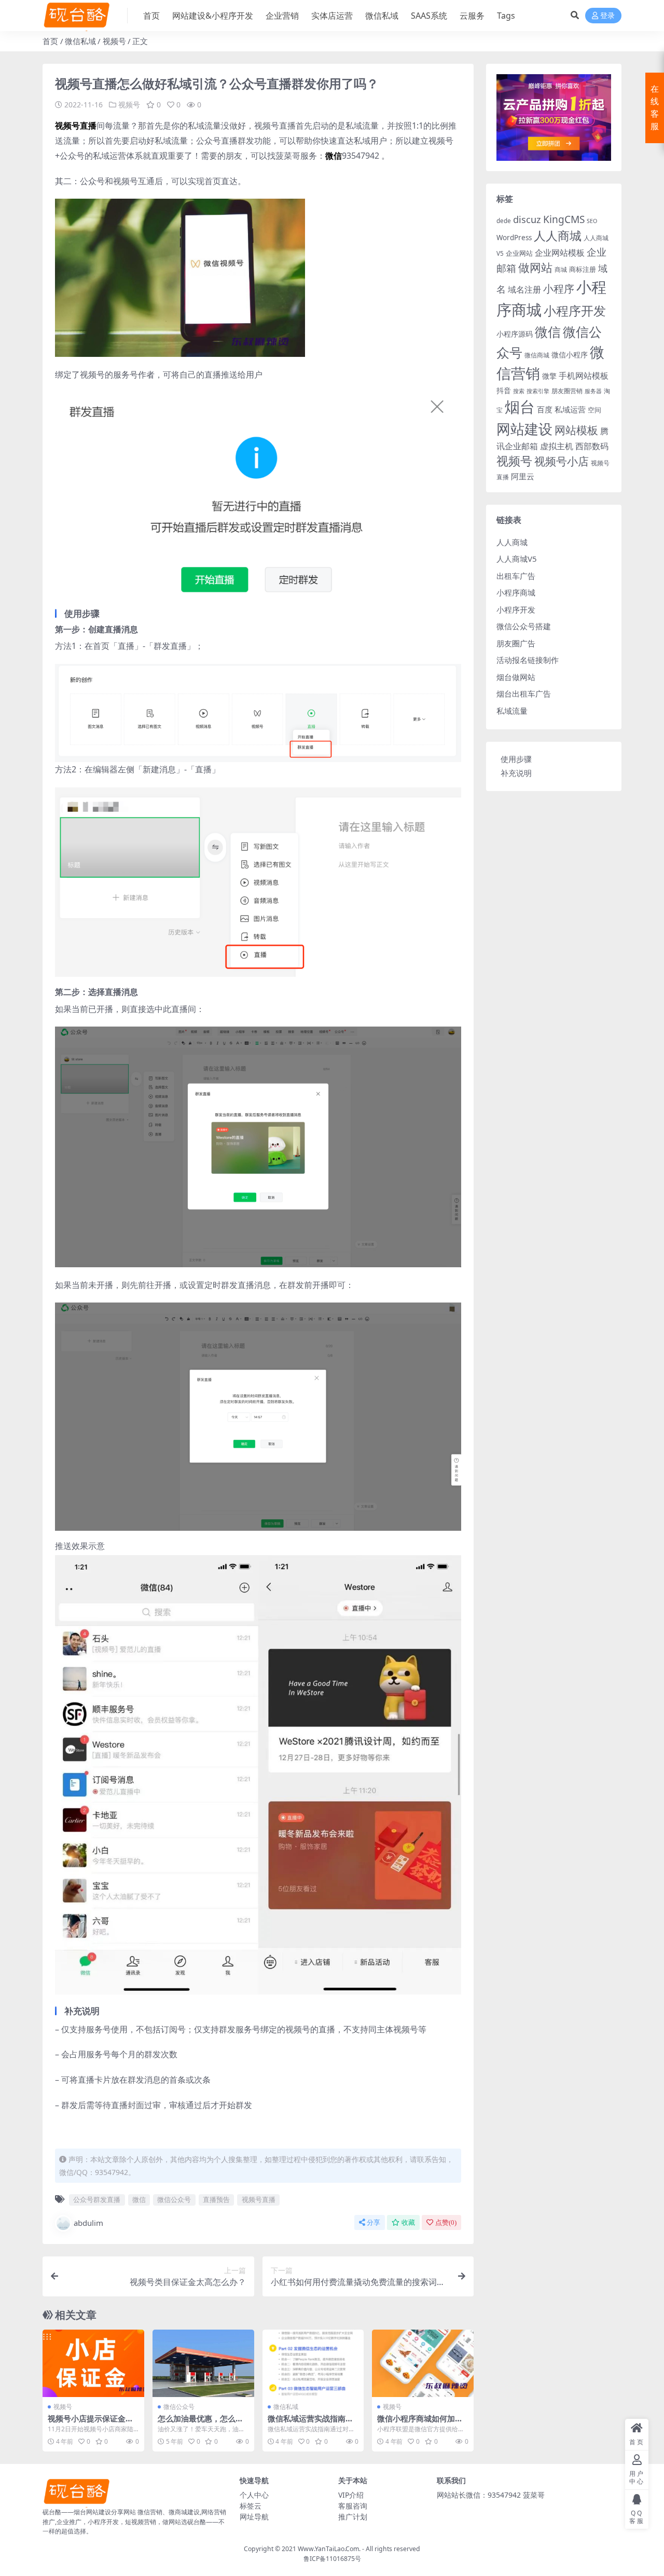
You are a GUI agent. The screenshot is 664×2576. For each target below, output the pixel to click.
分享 (374, 2222)
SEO (592, 221)
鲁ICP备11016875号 (332, 2559)
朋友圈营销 (567, 391)
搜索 (519, 391)
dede (504, 221)
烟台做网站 (516, 677)
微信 (139, 2199)
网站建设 (524, 429)
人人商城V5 (517, 559)
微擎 (549, 376)
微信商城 (537, 355)
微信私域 (382, 16)
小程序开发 (575, 311)
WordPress (514, 238)
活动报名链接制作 (528, 660)
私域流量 (512, 711)
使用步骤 (516, 759)
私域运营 (570, 409)
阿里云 (523, 476)
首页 (151, 16)
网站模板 (576, 430)
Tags (506, 16)
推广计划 (353, 2517)
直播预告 (216, 2199)
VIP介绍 (351, 2495)
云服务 (472, 16)
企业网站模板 (560, 253)
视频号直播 (259, 2199)
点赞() (446, 2222)
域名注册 (524, 289)
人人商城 (558, 236)
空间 (594, 410)
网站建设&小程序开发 (213, 16)
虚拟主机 (557, 446)
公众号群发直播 (97, 2199)
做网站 (535, 267)
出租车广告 (516, 576)
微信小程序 (570, 355)
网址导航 (254, 2517)
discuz (527, 219)
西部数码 (592, 446)
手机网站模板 (584, 375)
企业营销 (282, 16)
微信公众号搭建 (524, 626)
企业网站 (519, 253)
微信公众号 (174, 2199)
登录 (607, 16)
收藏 (408, 2222)
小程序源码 (515, 334)
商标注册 (583, 269)
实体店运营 (332, 16)
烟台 (520, 407)
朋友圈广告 (516, 643)
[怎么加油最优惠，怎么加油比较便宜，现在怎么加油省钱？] (203, 2363)
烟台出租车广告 (524, 694)
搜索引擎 (538, 391)
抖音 (504, 390)
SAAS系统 (429, 16)
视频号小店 (562, 461)
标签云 (251, 2506)
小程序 (559, 288)
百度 (545, 409)
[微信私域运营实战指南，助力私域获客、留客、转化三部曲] (313, 2363)
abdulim (88, 2223)
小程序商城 (516, 592)
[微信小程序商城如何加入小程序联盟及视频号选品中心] (423, 2363)
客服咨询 (353, 2506)
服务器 (593, 391)
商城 (561, 269)
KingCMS (564, 219)
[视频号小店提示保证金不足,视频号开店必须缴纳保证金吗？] (93, 2363)
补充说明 (516, 773)
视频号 (114, 41)
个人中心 (254, 2495)
